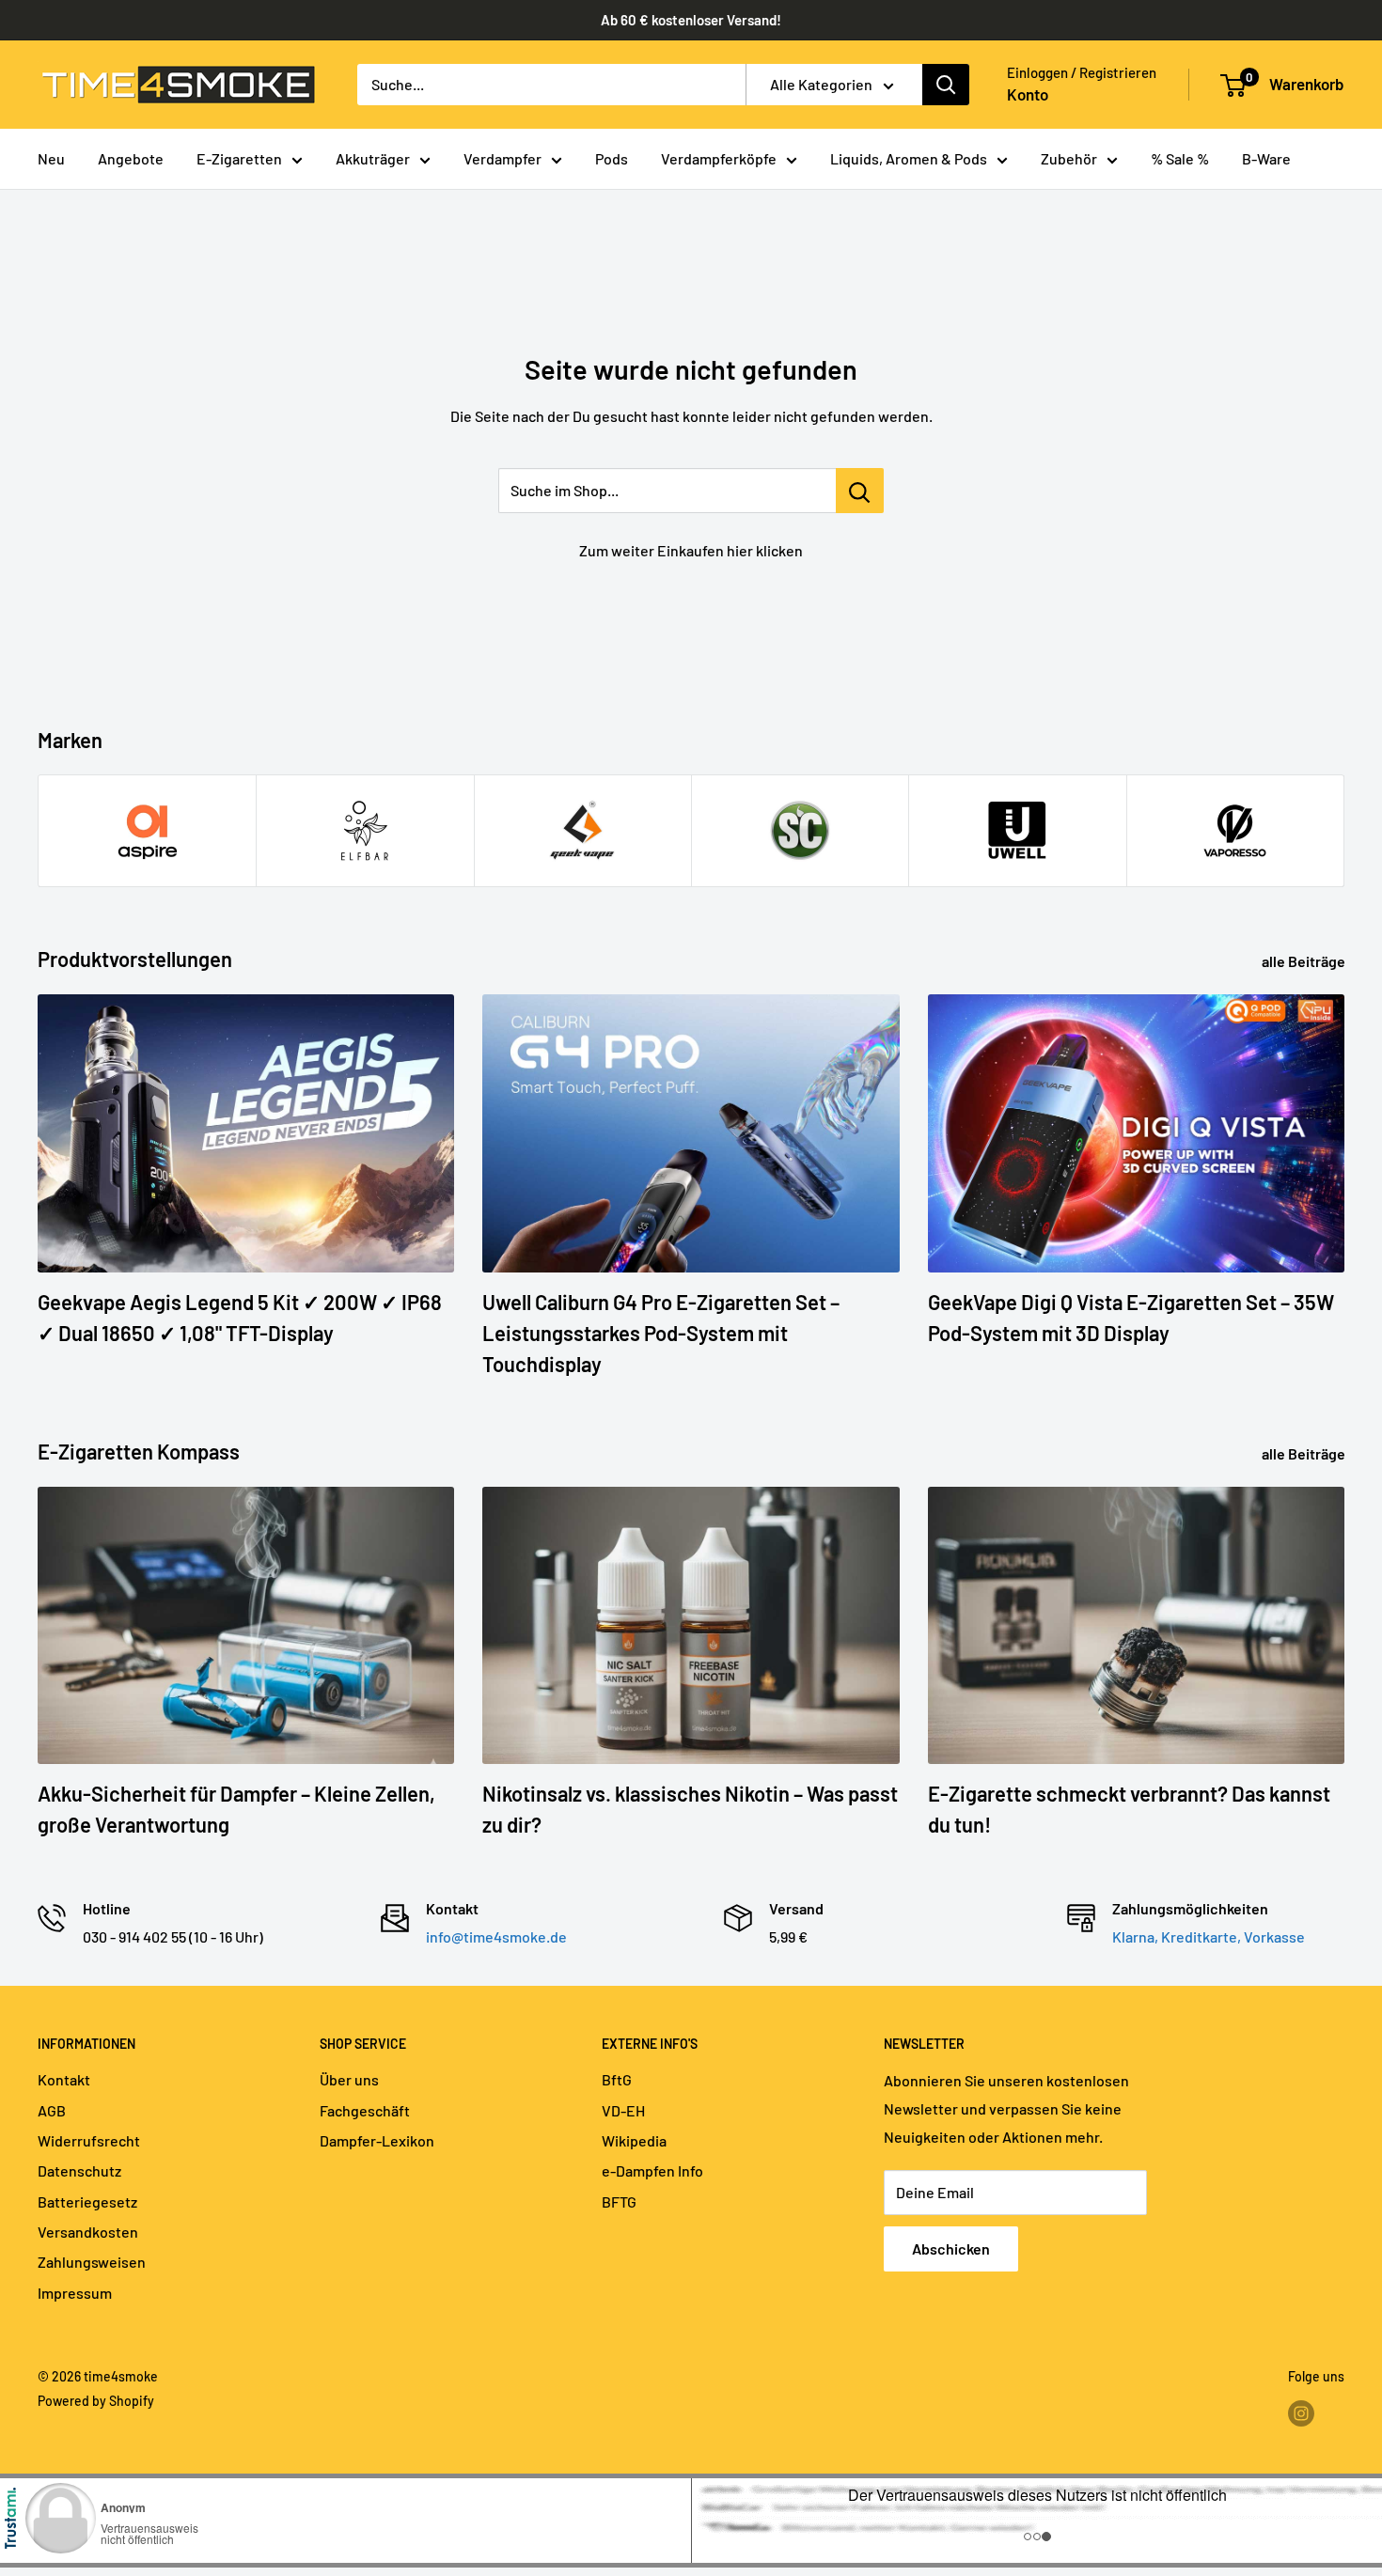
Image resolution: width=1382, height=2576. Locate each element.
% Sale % (1180, 158)
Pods (612, 158)
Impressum (75, 2293)
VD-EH (623, 2110)
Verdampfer (503, 158)
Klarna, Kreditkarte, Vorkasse (1209, 1936)
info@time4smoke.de (496, 1936)
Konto (1028, 94)
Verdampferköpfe (719, 158)
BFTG (619, 2201)
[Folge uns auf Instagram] (1301, 2413)
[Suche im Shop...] (860, 491)
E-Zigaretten (239, 158)
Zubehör (1069, 158)
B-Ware (1266, 158)
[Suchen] (946, 85)
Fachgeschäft (365, 2110)
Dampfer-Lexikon (377, 2140)
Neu (51, 158)
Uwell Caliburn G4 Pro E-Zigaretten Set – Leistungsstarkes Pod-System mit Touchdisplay (661, 1333)
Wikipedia (634, 2140)
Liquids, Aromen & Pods (909, 158)
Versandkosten (88, 2232)
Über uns (349, 2079)
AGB (52, 2110)
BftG (617, 2079)
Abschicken (951, 2248)
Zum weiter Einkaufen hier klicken (691, 550)
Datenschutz (79, 2170)
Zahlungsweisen (92, 2262)
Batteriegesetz (87, 2201)
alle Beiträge (1305, 961)
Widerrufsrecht (89, 2140)
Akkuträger (373, 158)
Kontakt (64, 2079)
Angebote (131, 158)
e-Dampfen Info (652, 2170)
